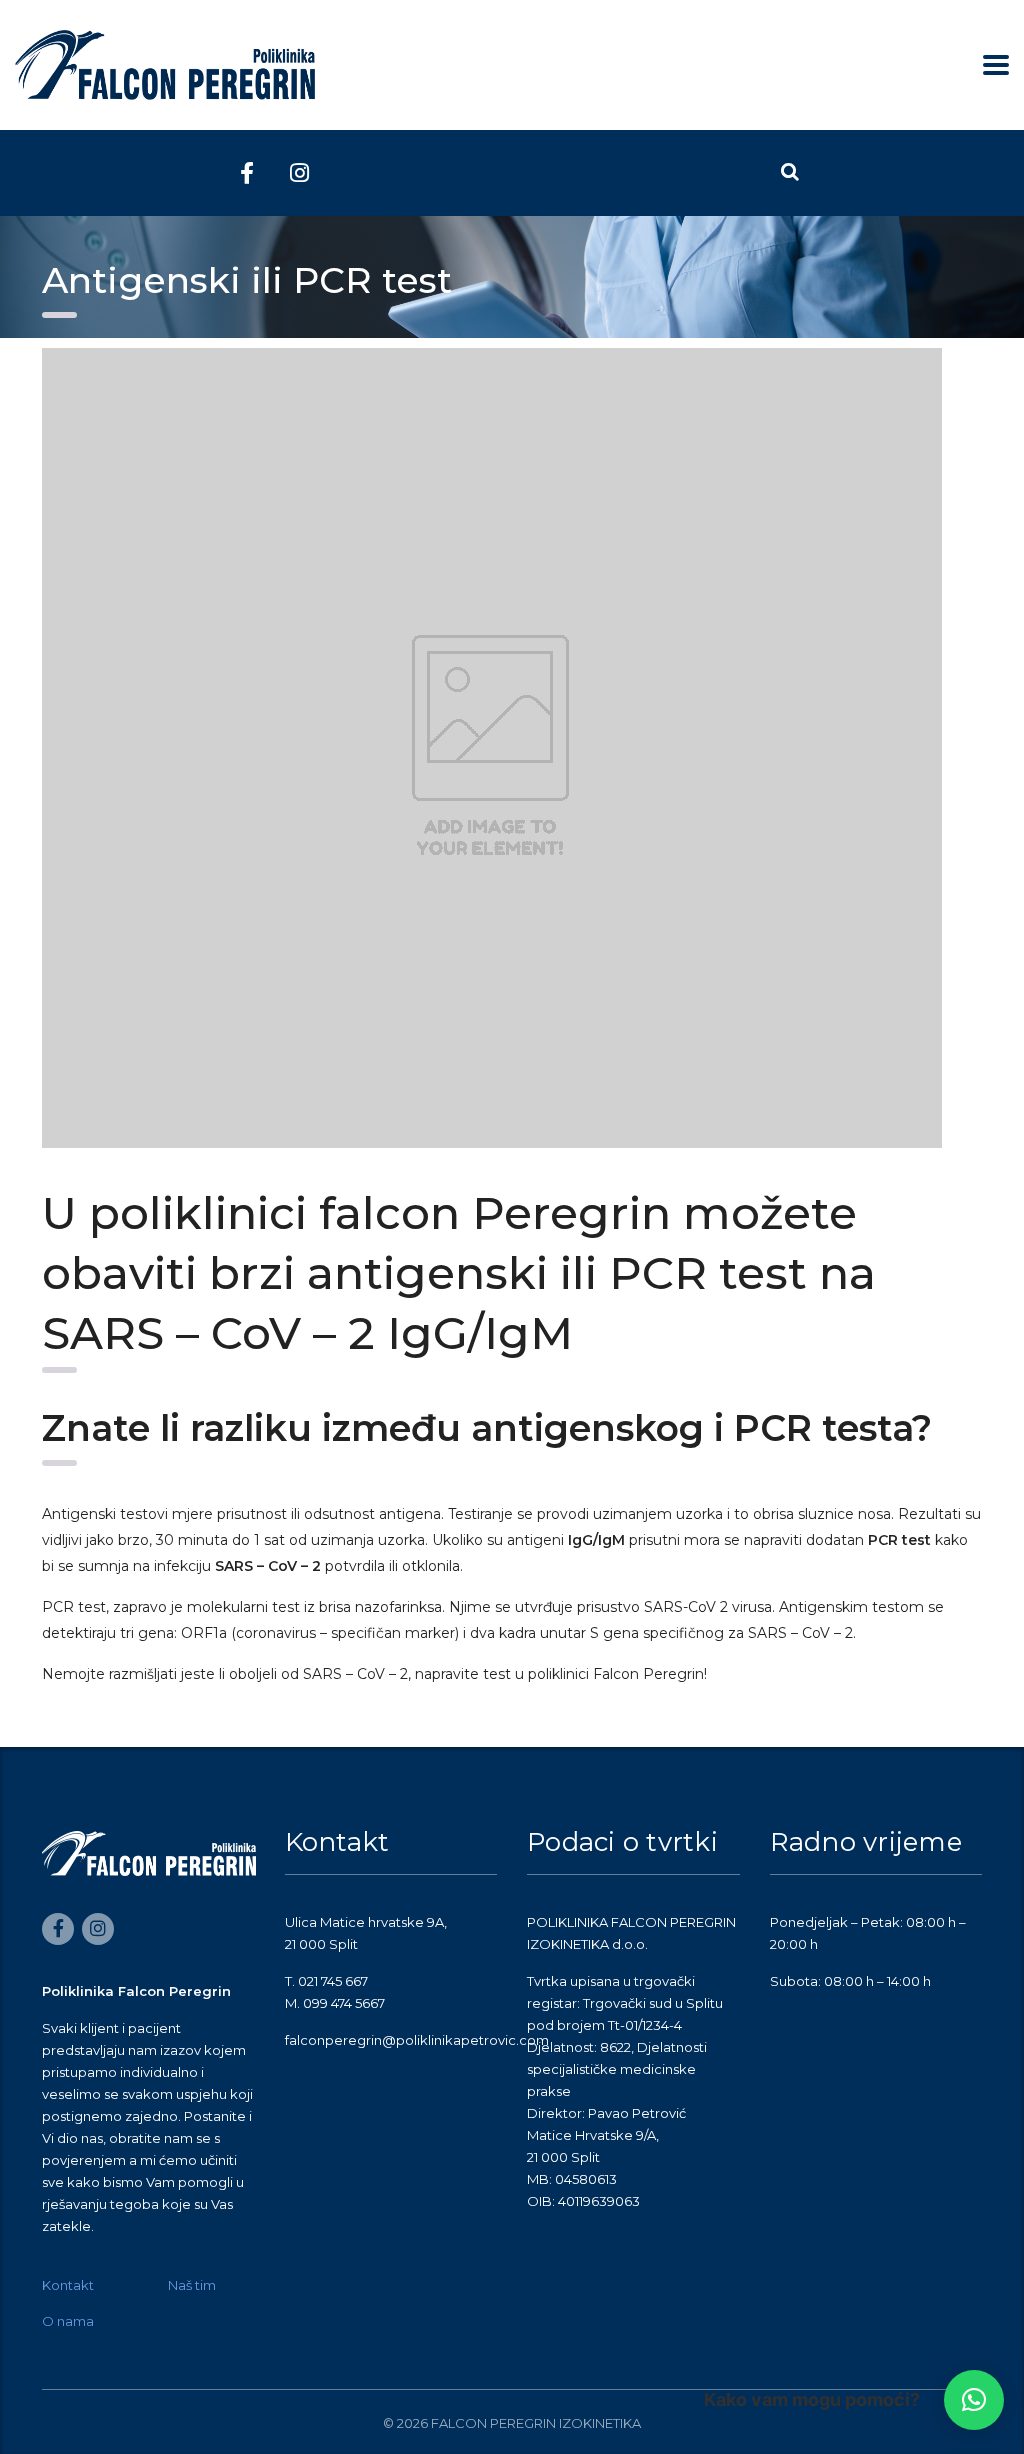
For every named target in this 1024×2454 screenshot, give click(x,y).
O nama (68, 2321)
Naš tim (192, 2285)
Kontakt (68, 2285)
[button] (974, 2400)
